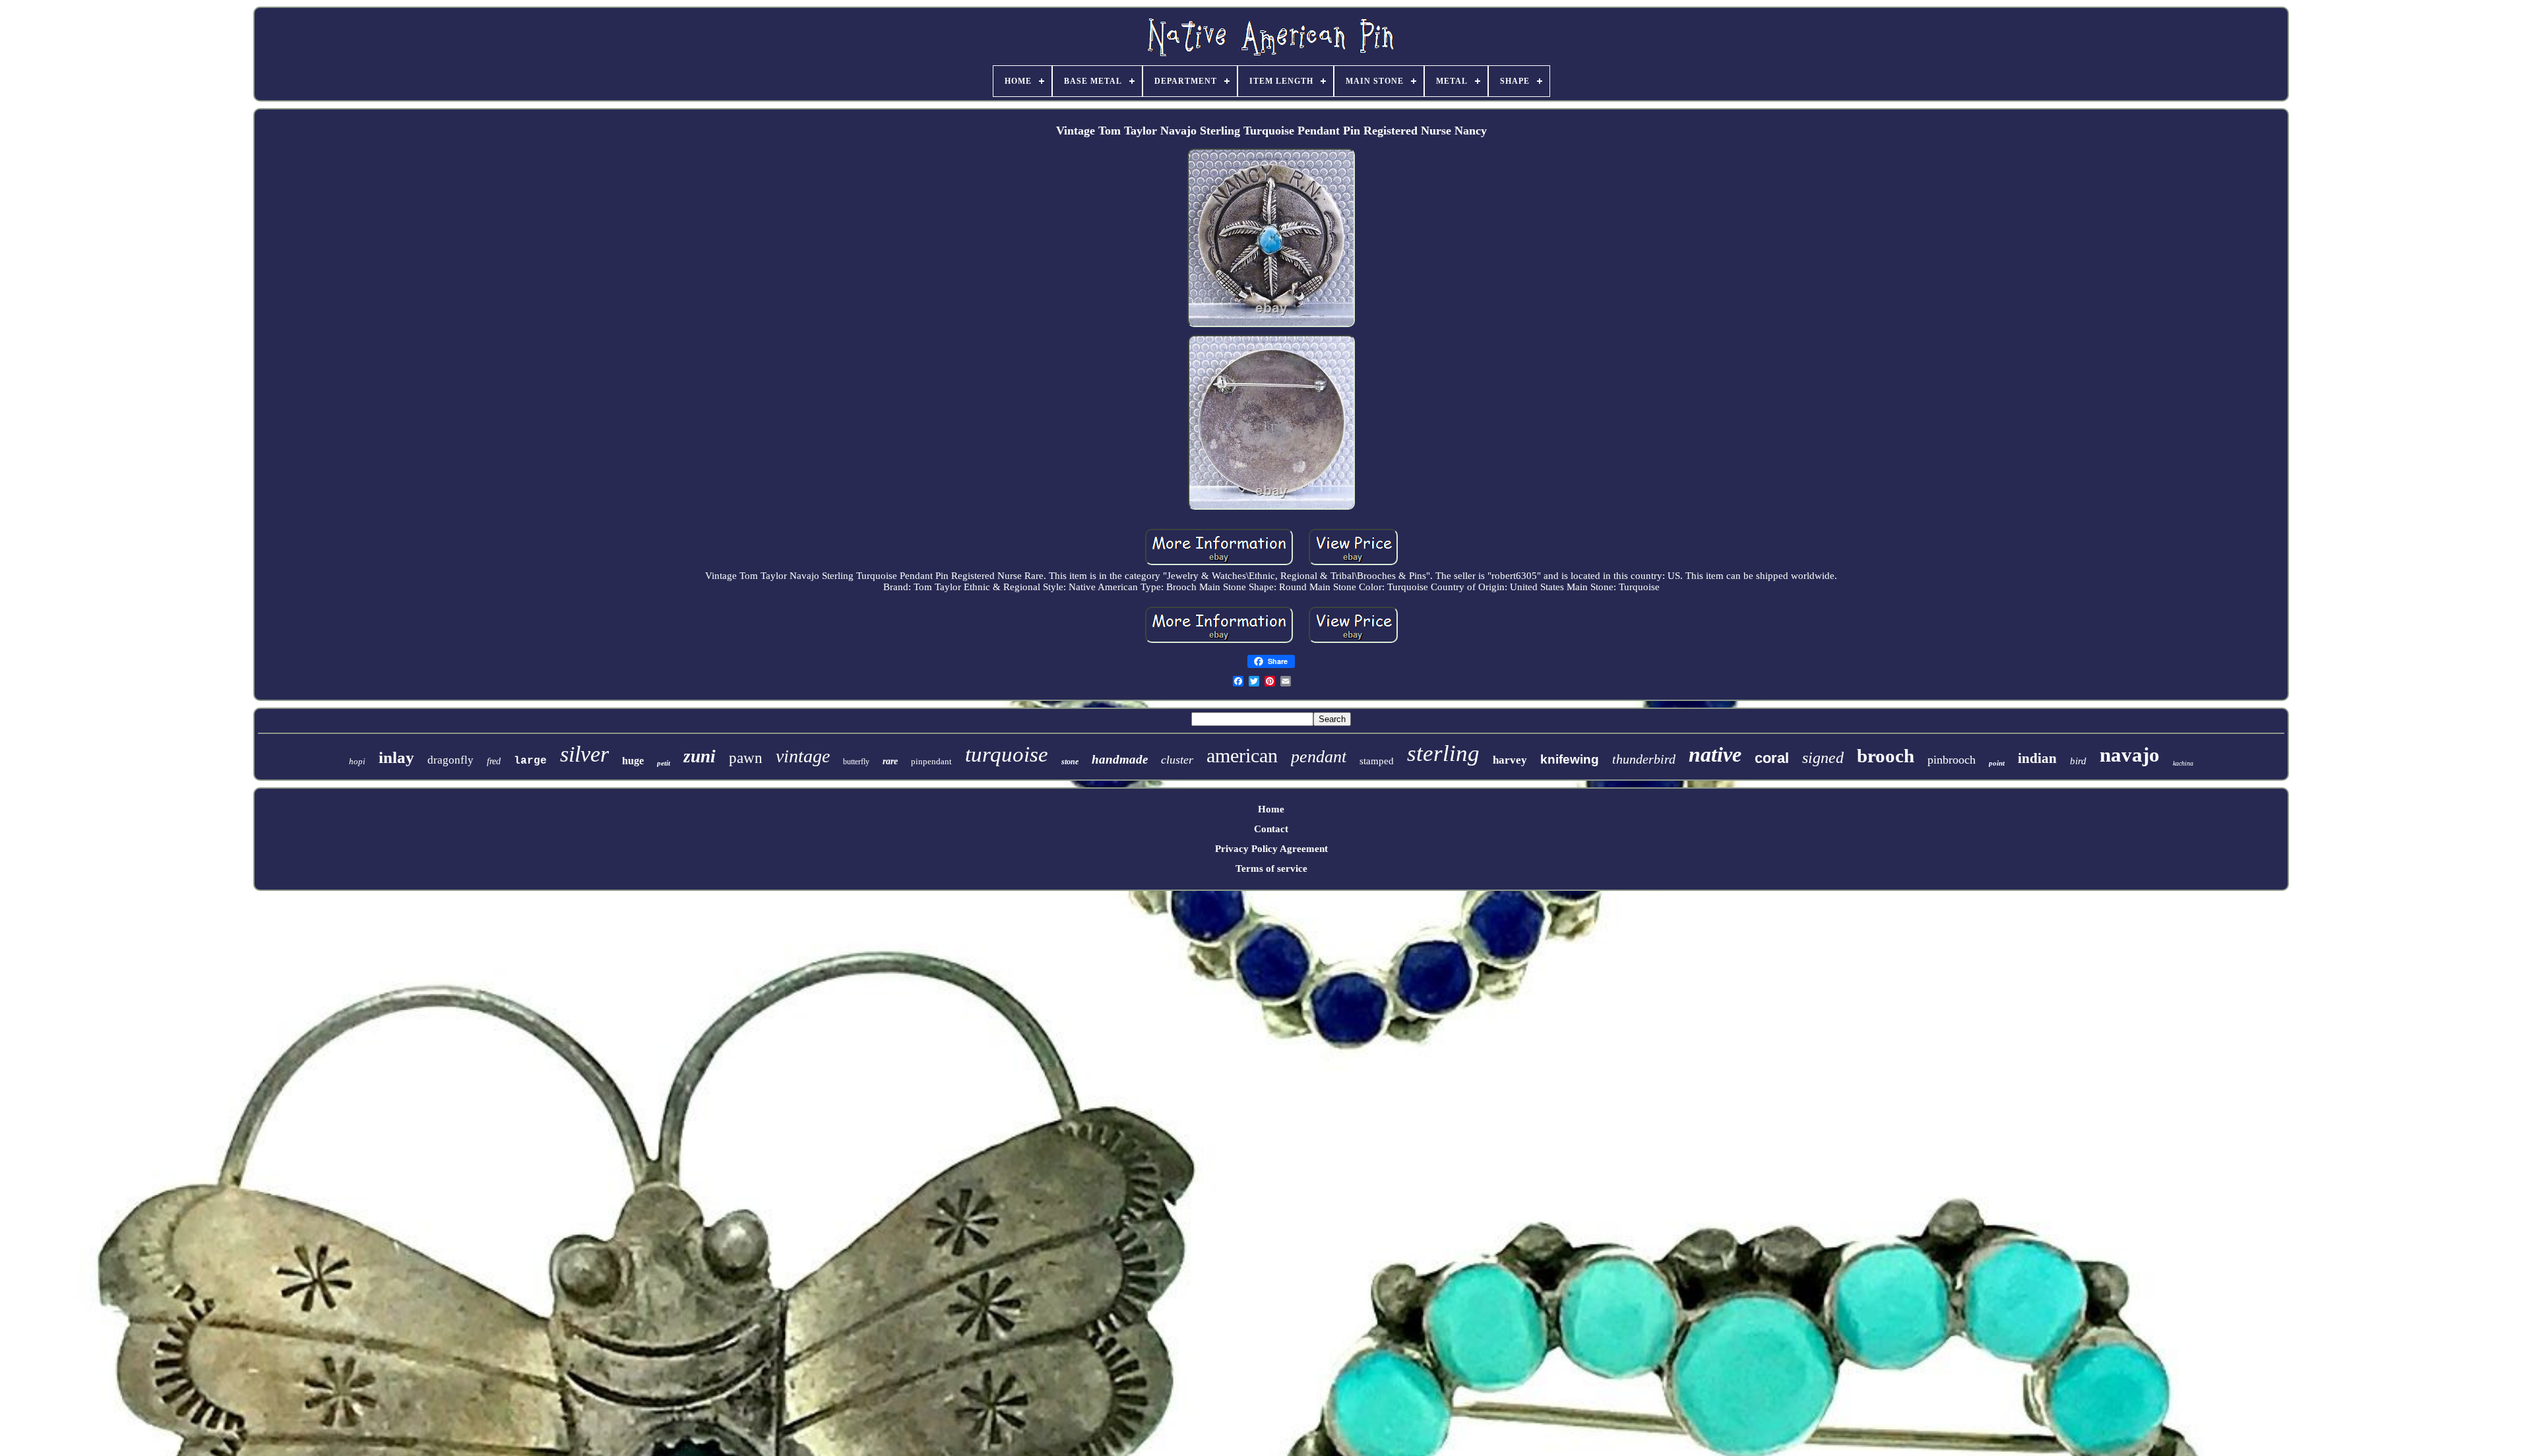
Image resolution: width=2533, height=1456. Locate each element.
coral (1772, 758)
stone (1070, 762)
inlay (396, 757)
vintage (803, 756)
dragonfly (451, 760)
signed (1823, 758)
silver (584, 754)
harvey (1510, 760)
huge (633, 761)
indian (2037, 758)
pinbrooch (1952, 760)
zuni (700, 756)
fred (494, 761)
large (530, 761)
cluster (1177, 760)
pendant (1319, 757)
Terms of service (1271, 868)
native (1715, 754)
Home (1271, 809)
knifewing (1570, 759)
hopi (357, 761)
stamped (1377, 761)
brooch (1886, 756)
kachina (2183, 763)
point (1997, 763)
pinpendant (931, 761)
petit (664, 763)
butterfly (856, 762)
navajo (2130, 755)
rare (890, 761)
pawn (746, 758)
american (1242, 755)
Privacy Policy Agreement (1271, 849)
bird (2078, 761)
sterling (1443, 753)
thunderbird (1644, 759)
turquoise (1007, 754)
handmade (1120, 759)
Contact (1271, 829)
